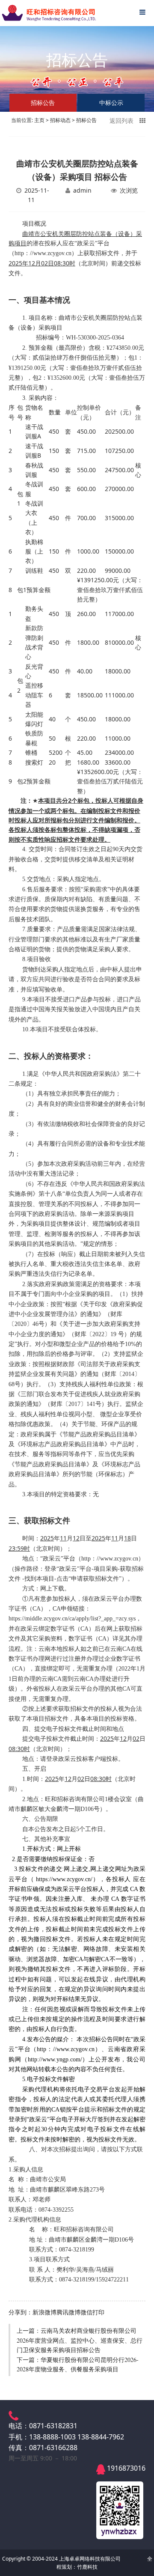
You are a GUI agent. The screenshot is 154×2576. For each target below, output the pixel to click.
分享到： (21, 2312)
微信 (86, 2312)
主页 (39, 120)
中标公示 (111, 103)
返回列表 (124, 121)
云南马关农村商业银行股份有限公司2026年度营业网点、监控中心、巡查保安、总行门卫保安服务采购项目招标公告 (80, 2340)
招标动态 (60, 120)
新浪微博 (44, 2312)
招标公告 (86, 120)
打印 (98, 2312)
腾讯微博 (68, 2312)
